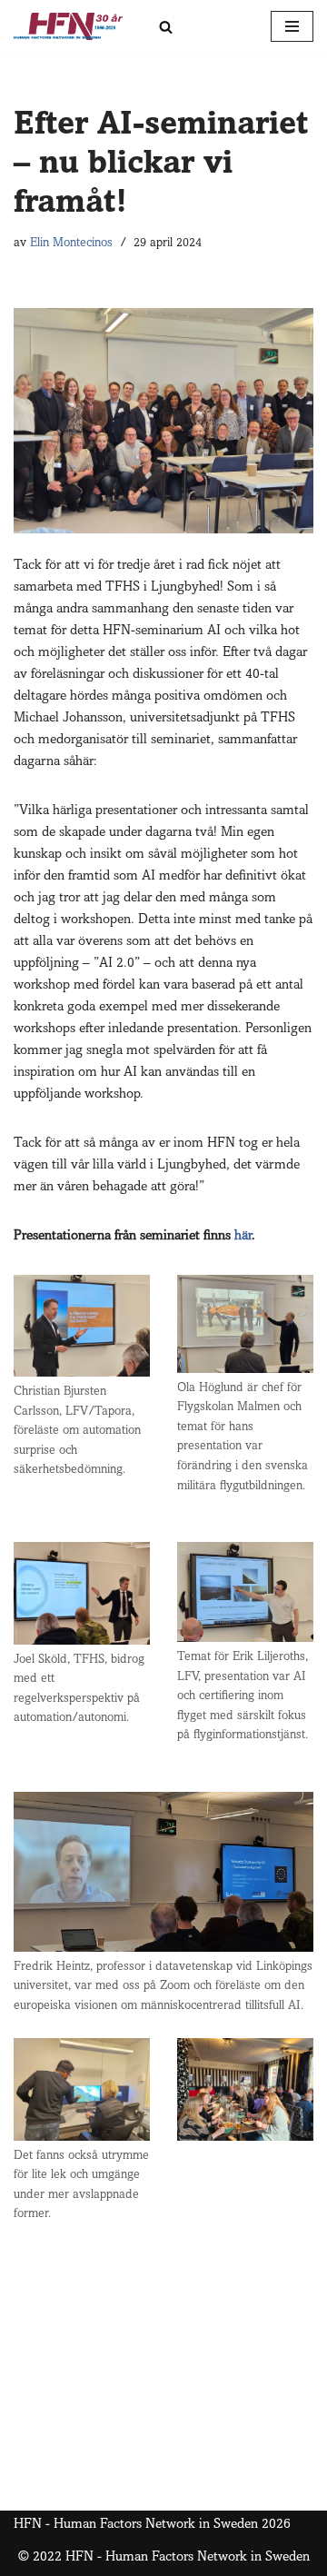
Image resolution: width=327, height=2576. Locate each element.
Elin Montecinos (71, 244)
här (243, 1236)
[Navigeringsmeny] (292, 26)
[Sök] (166, 27)
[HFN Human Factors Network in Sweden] (68, 26)
